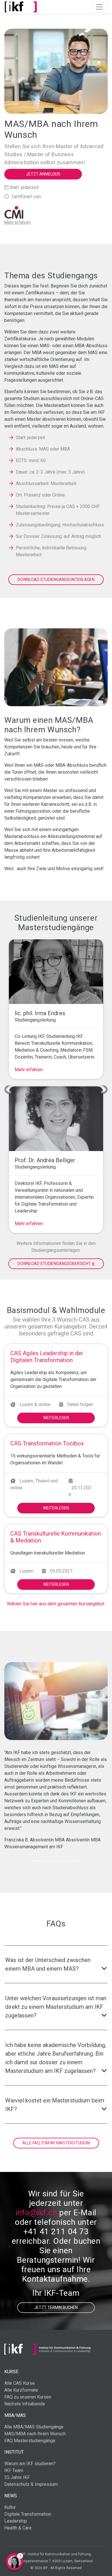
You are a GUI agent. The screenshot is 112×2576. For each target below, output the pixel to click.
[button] (9, 1090)
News (11, 2496)
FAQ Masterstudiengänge (30, 2441)
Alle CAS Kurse (20, 2383)
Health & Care (18, 2528)
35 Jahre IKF (17, 2477)
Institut (14, 2452)
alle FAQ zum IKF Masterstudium (56, 2143)
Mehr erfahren (29, 1070)
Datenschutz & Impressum (31, 2484)
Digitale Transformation (28, 2514)
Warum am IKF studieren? (30, 2464)
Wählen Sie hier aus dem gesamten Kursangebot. (56, 1604)
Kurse (11, 2372)
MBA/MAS (15, 2415)
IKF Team (14, 2470)
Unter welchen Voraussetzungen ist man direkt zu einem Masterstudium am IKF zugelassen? (56, 2007)
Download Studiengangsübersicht (55, 1264)
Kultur (10, 2507)
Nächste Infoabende (25, 2404)
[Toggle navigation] (99, 7)
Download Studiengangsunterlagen (56, 580)
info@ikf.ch (36, 2213)
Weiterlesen (56, 1418)
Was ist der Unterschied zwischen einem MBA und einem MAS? (48, 1964)
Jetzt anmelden (43, 174)
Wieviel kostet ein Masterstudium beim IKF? (55, 2105)
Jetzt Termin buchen (56, 2307)
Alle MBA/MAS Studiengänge (34, 2427)
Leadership (16, 2521)
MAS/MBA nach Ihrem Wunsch (35, 2434)
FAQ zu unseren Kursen (28, 2397)
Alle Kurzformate (21, 2390)
